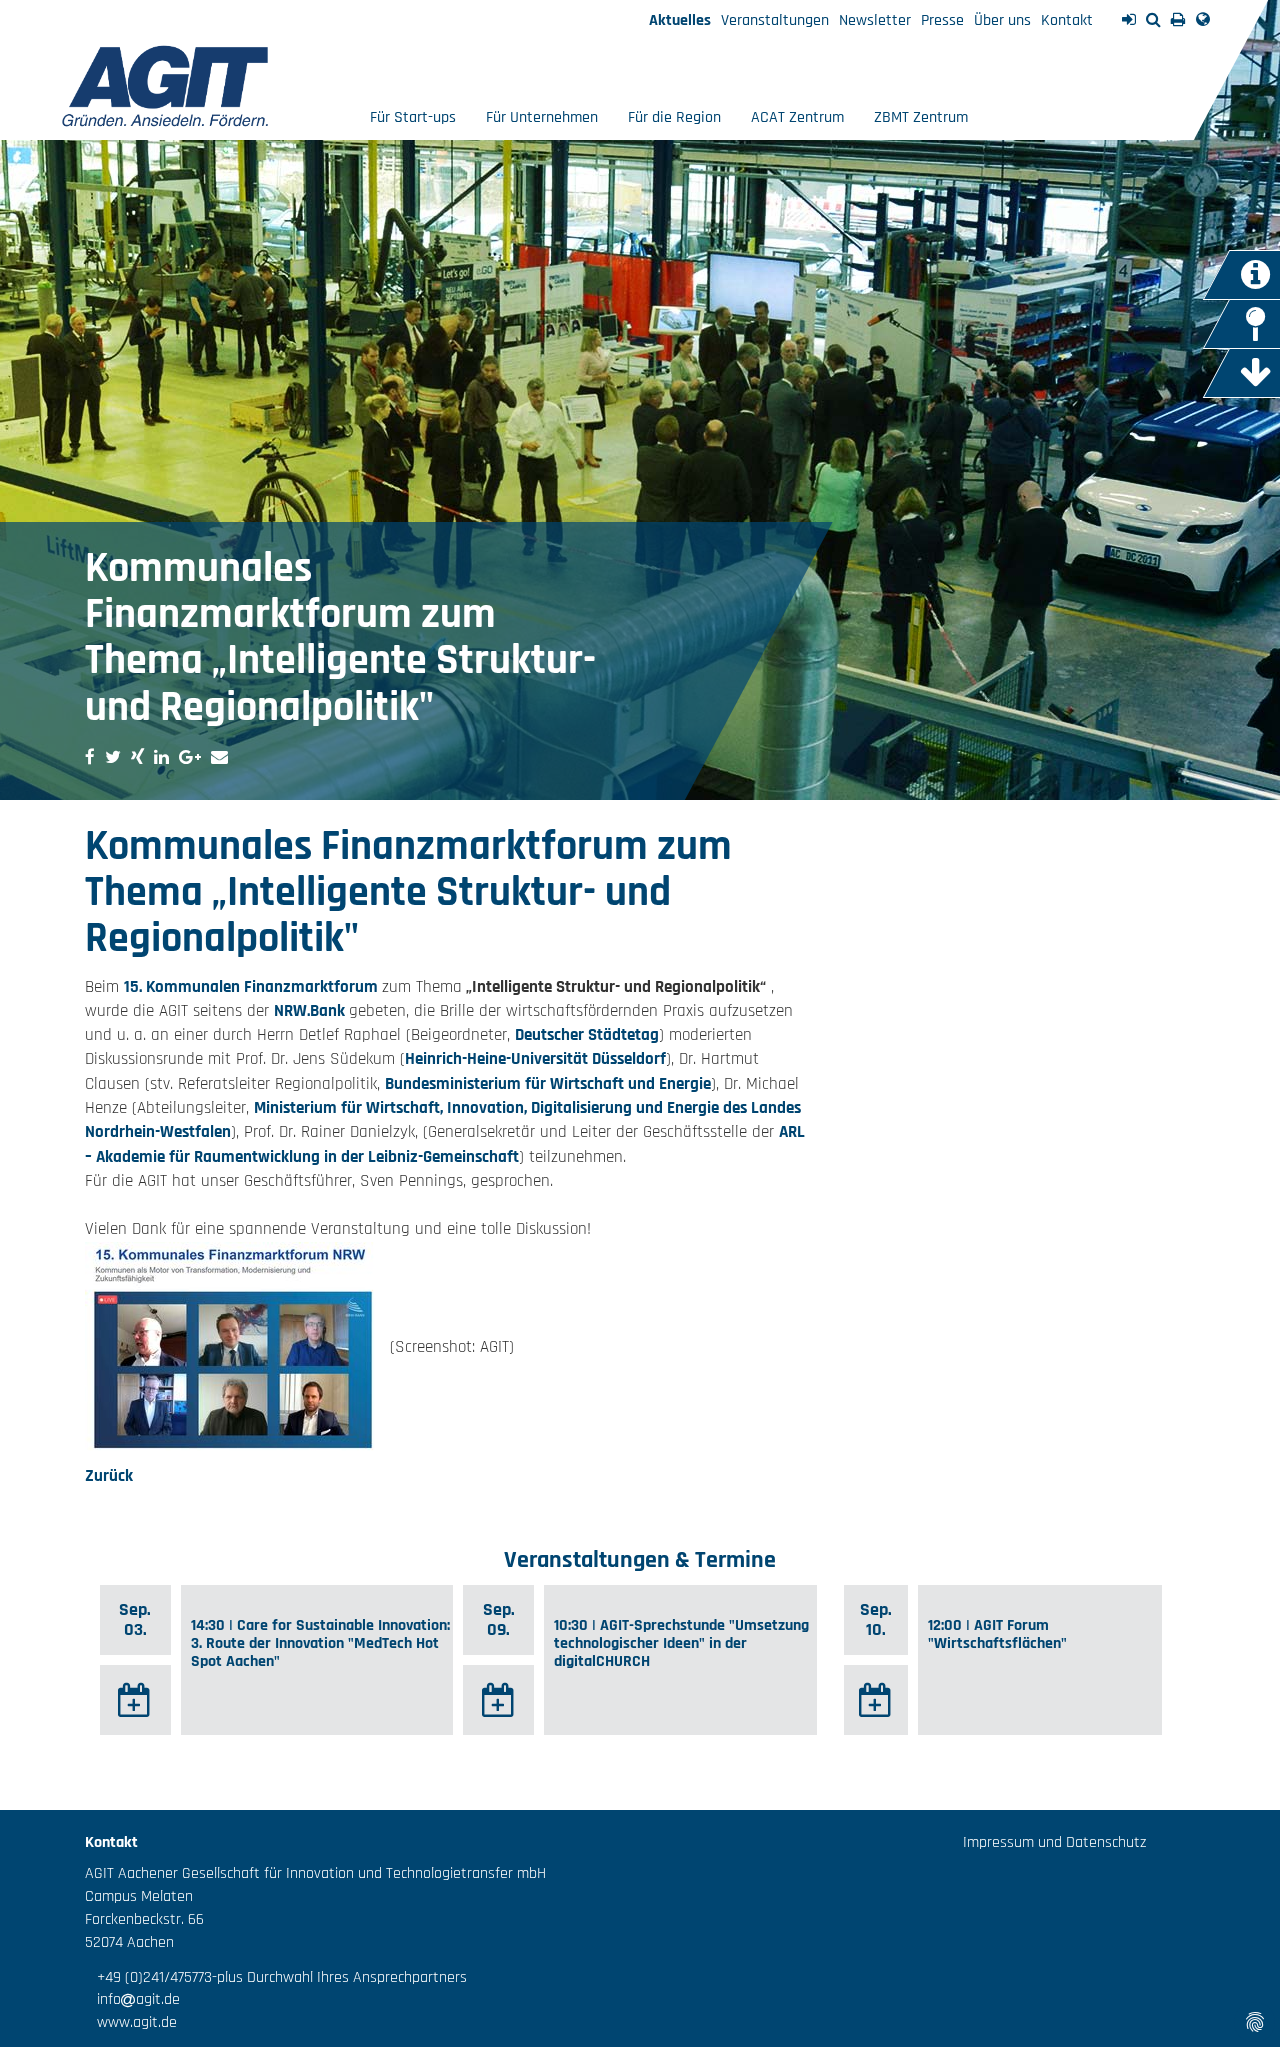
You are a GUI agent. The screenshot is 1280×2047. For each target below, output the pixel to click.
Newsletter (875, 20)
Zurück (109, 1476)
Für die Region (674, 117)
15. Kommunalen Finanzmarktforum (253, 987)
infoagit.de (132, 1999)
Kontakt (1067, 20)
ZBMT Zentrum (921, 117)
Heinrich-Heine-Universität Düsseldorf (535, 1059)
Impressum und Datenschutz (1054, 1842)
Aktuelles (680, 20)
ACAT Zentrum (797, 117)
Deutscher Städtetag (587, 1035)
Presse (942, 20)
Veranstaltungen (775, 20)
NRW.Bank (311, 1011)
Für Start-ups (413, 117)
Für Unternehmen (542, 117)
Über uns (1002, 20)
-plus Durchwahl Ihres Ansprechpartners (339, 1977)
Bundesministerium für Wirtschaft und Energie (548, 1084)
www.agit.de (131, 2022)
